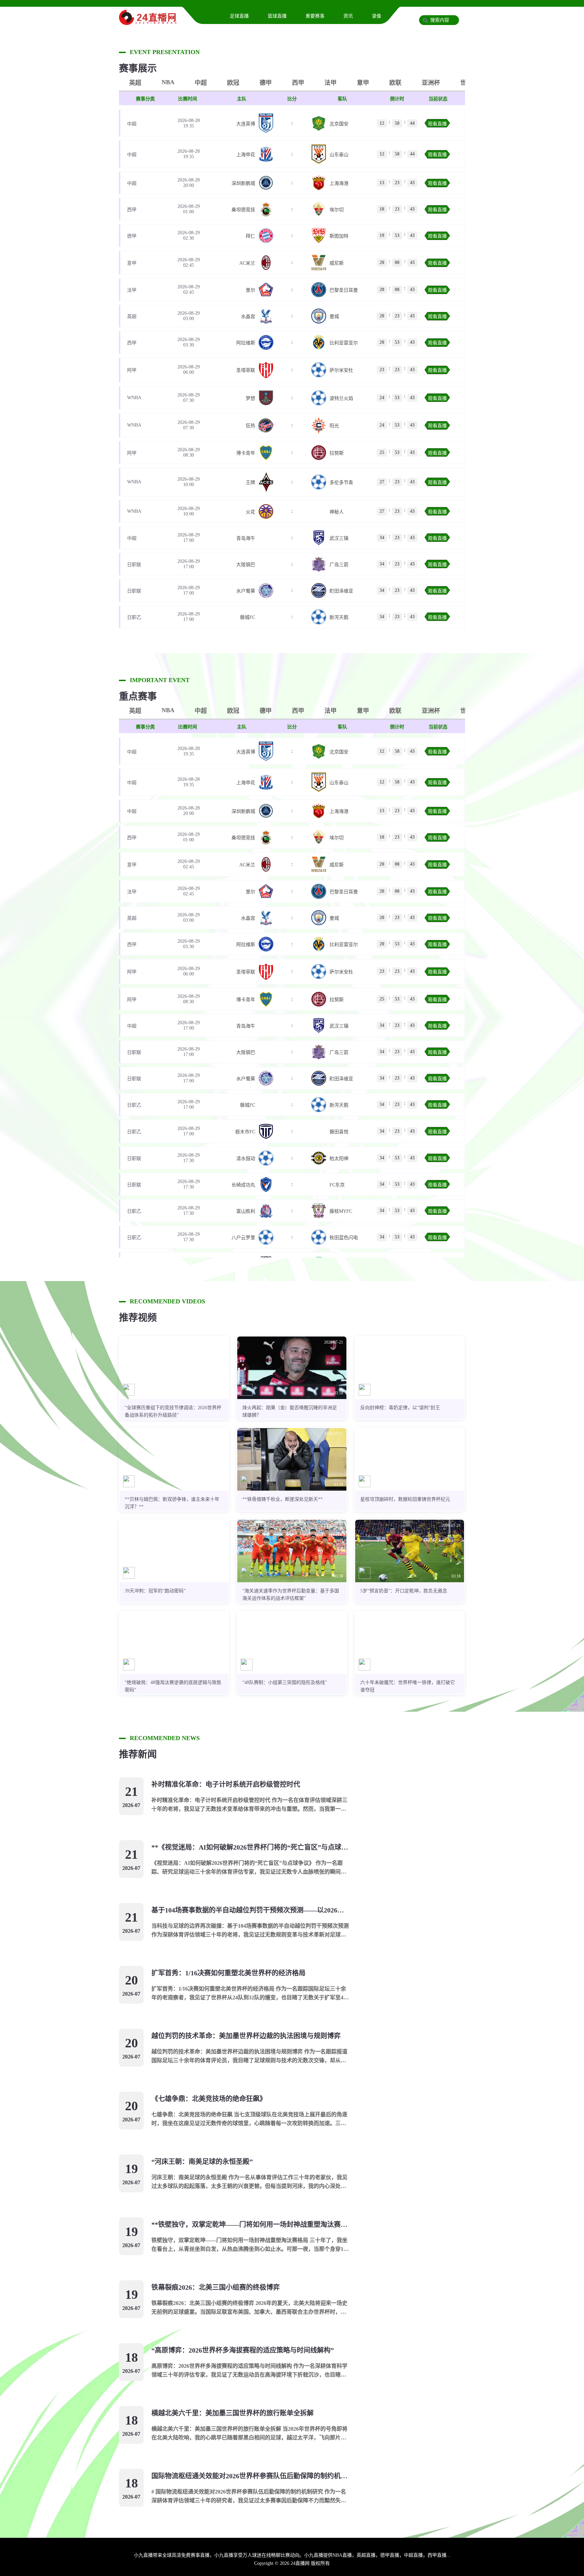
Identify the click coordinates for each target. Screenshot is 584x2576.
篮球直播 (277, 16)
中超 (201, 83)
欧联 (395, 83)
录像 (376, 16)
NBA (168, 82)
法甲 (331, 83)
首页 (206, 16)
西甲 (298, 83)
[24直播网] (148, 22)
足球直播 (239, 16)
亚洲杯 (431, 83)
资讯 (348, 16)
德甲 (266, 83)
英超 (135, 83)
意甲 (363, 83)
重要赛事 (315, 16)
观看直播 (437, 124)
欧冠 (233, 83)
